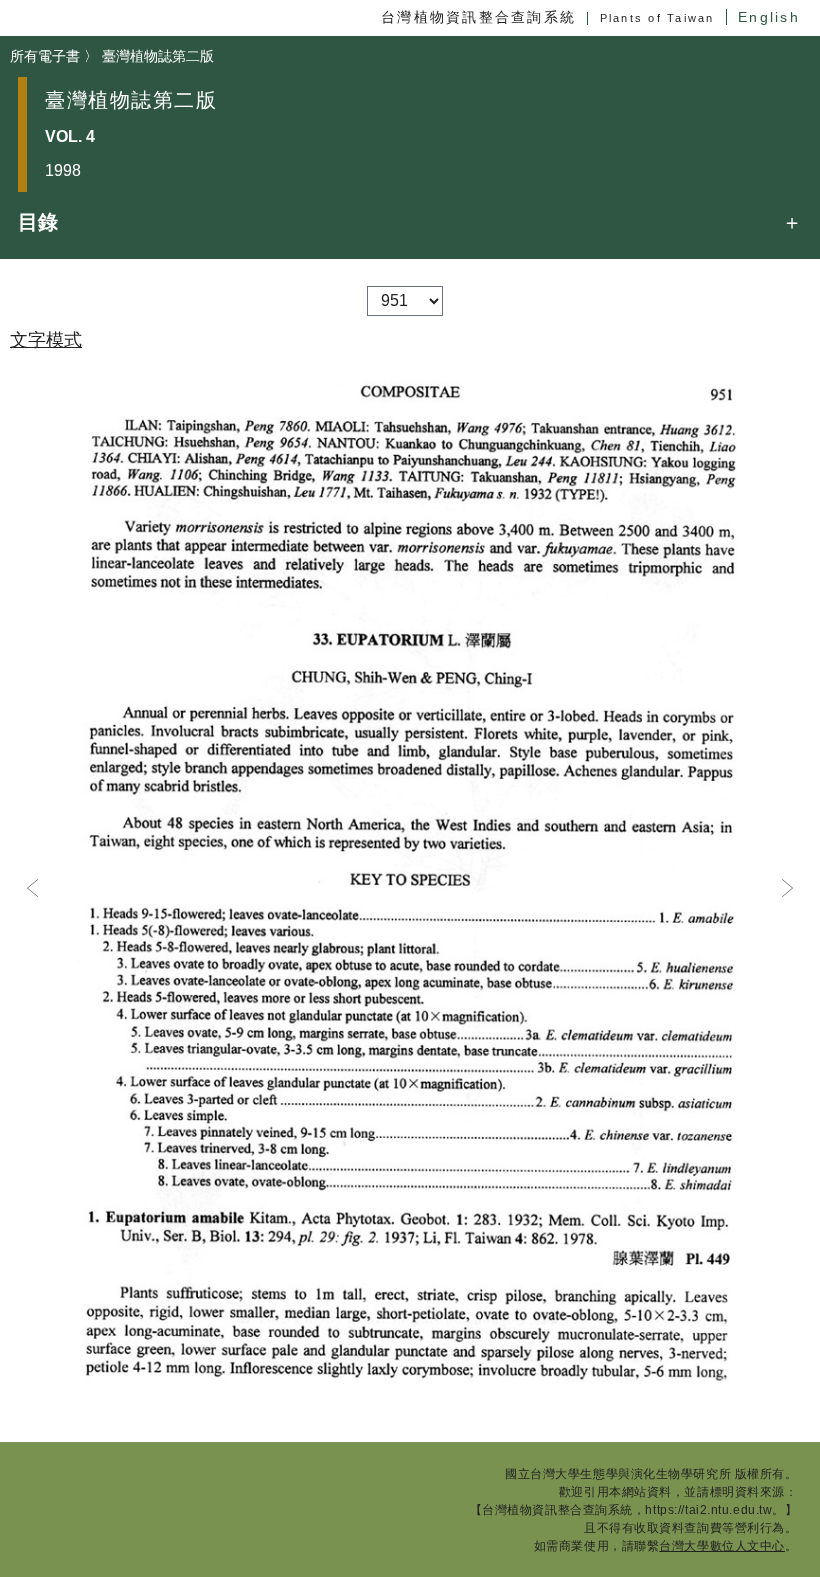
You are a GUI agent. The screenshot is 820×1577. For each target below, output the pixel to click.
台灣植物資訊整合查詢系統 (478, 17)
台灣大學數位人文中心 (722, 1546)
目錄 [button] (38, 222)
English (769, 17)
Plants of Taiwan (657, 18)
